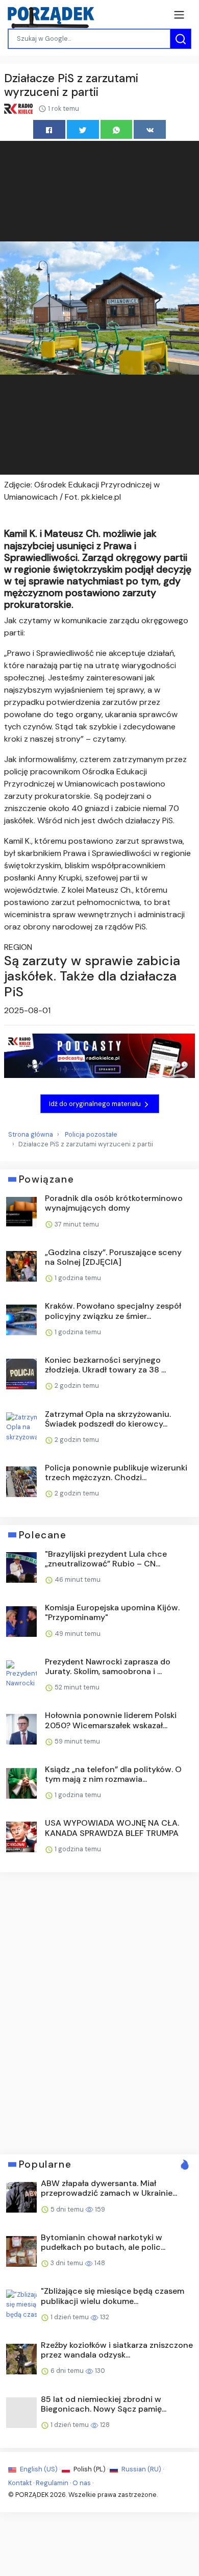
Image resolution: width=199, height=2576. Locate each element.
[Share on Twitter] (83, 129)
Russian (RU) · (142, 2469)
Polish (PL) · (91, 2469)
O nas (82, 2483)
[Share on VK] (150, 129)
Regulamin (52, 2483)
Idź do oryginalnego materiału (96, 1104)
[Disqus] (99, 2012)
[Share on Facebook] (49, 129)
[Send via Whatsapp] (117, 129)
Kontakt (20, 2483)
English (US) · (40, 2469)
